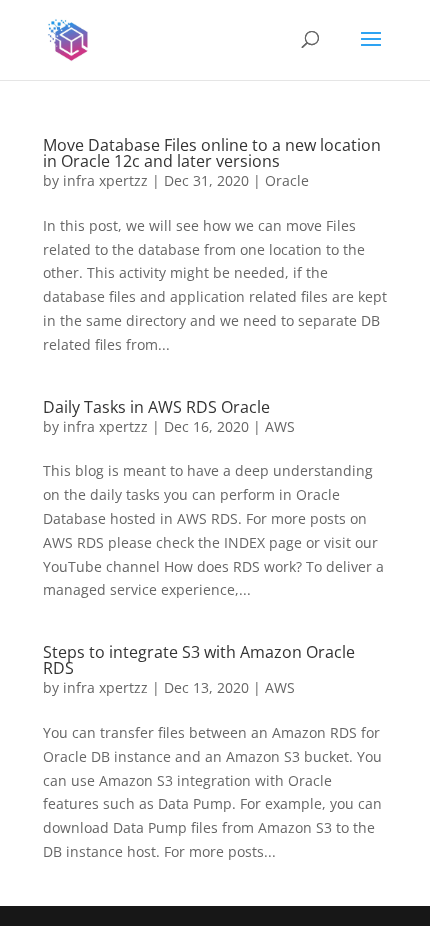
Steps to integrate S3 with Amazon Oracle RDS (199, 660)
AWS (280, 426)
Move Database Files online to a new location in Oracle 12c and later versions (212, 153)
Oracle (287, 180)
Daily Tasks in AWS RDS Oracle (156, 407)
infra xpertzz (105, 180)
